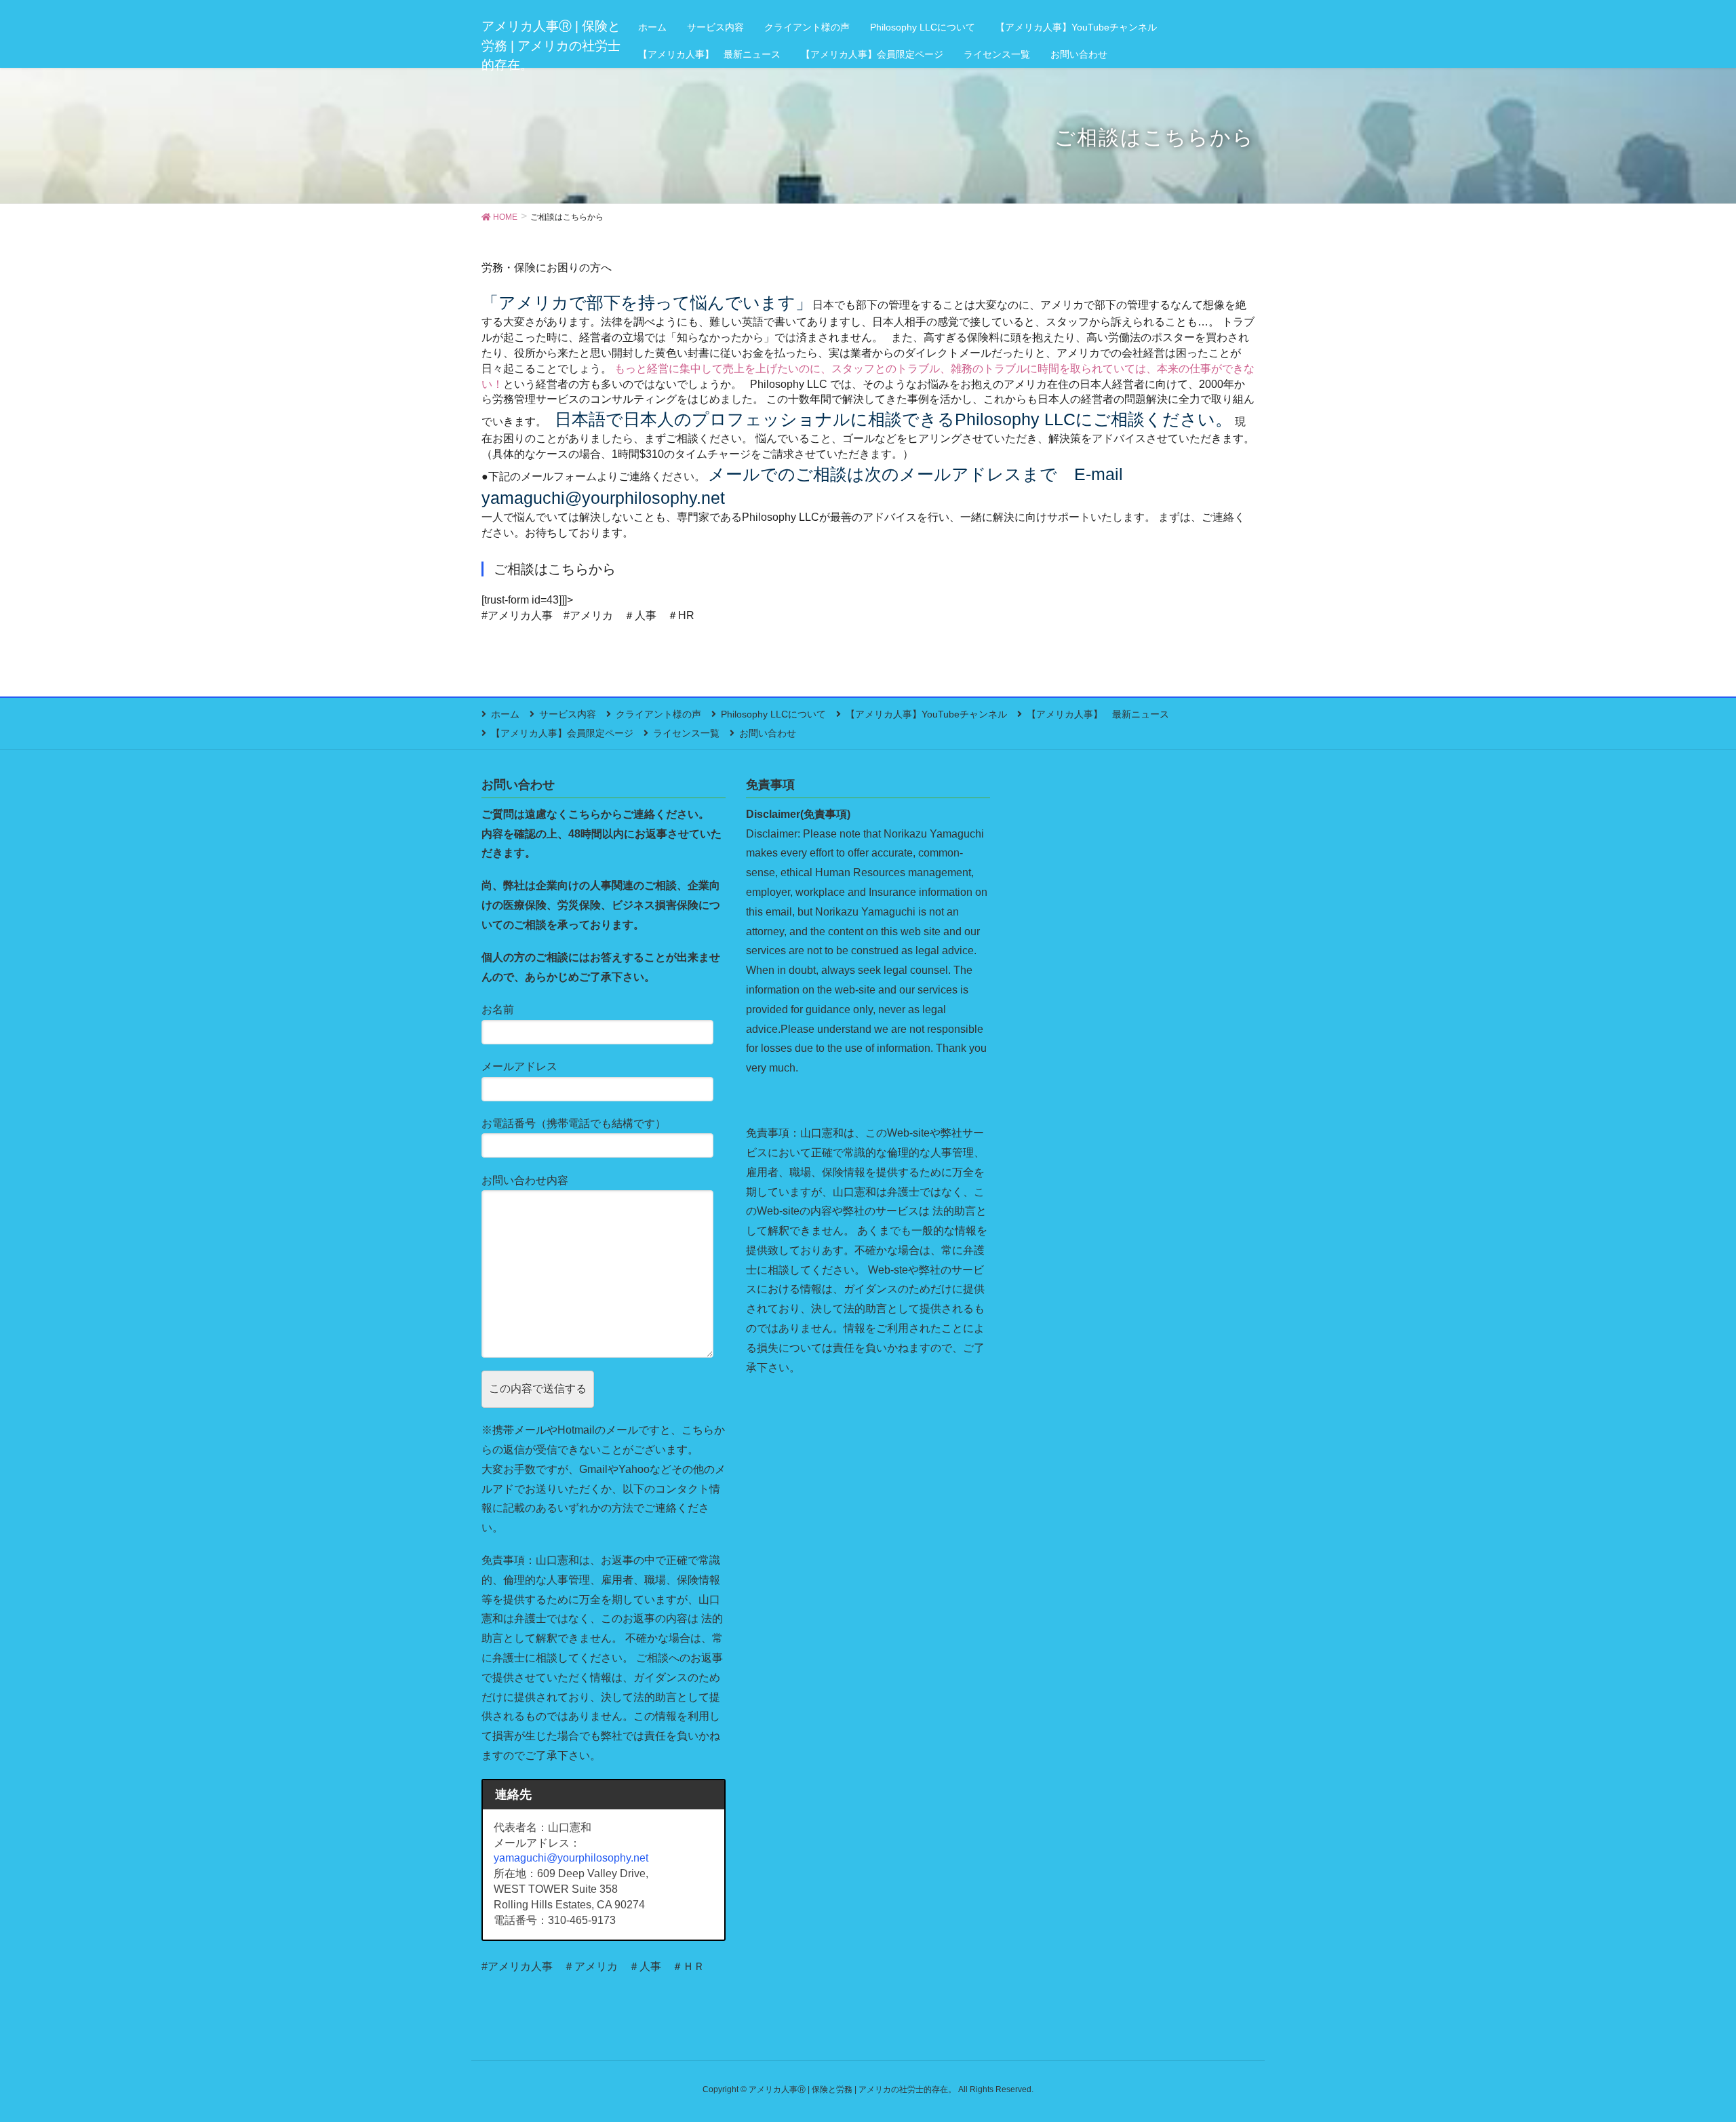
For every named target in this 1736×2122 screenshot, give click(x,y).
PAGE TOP (1685, 2046)
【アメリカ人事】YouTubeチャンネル (926, 714)
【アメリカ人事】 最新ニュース (1098, 714)
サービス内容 (568, 714)
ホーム (505, 714)
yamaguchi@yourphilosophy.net (571, 1858)
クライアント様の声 (658, 714)
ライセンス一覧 (686, 733)
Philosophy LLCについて (773, 714)
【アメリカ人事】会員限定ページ (562, 733)
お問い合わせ (768, 733)
